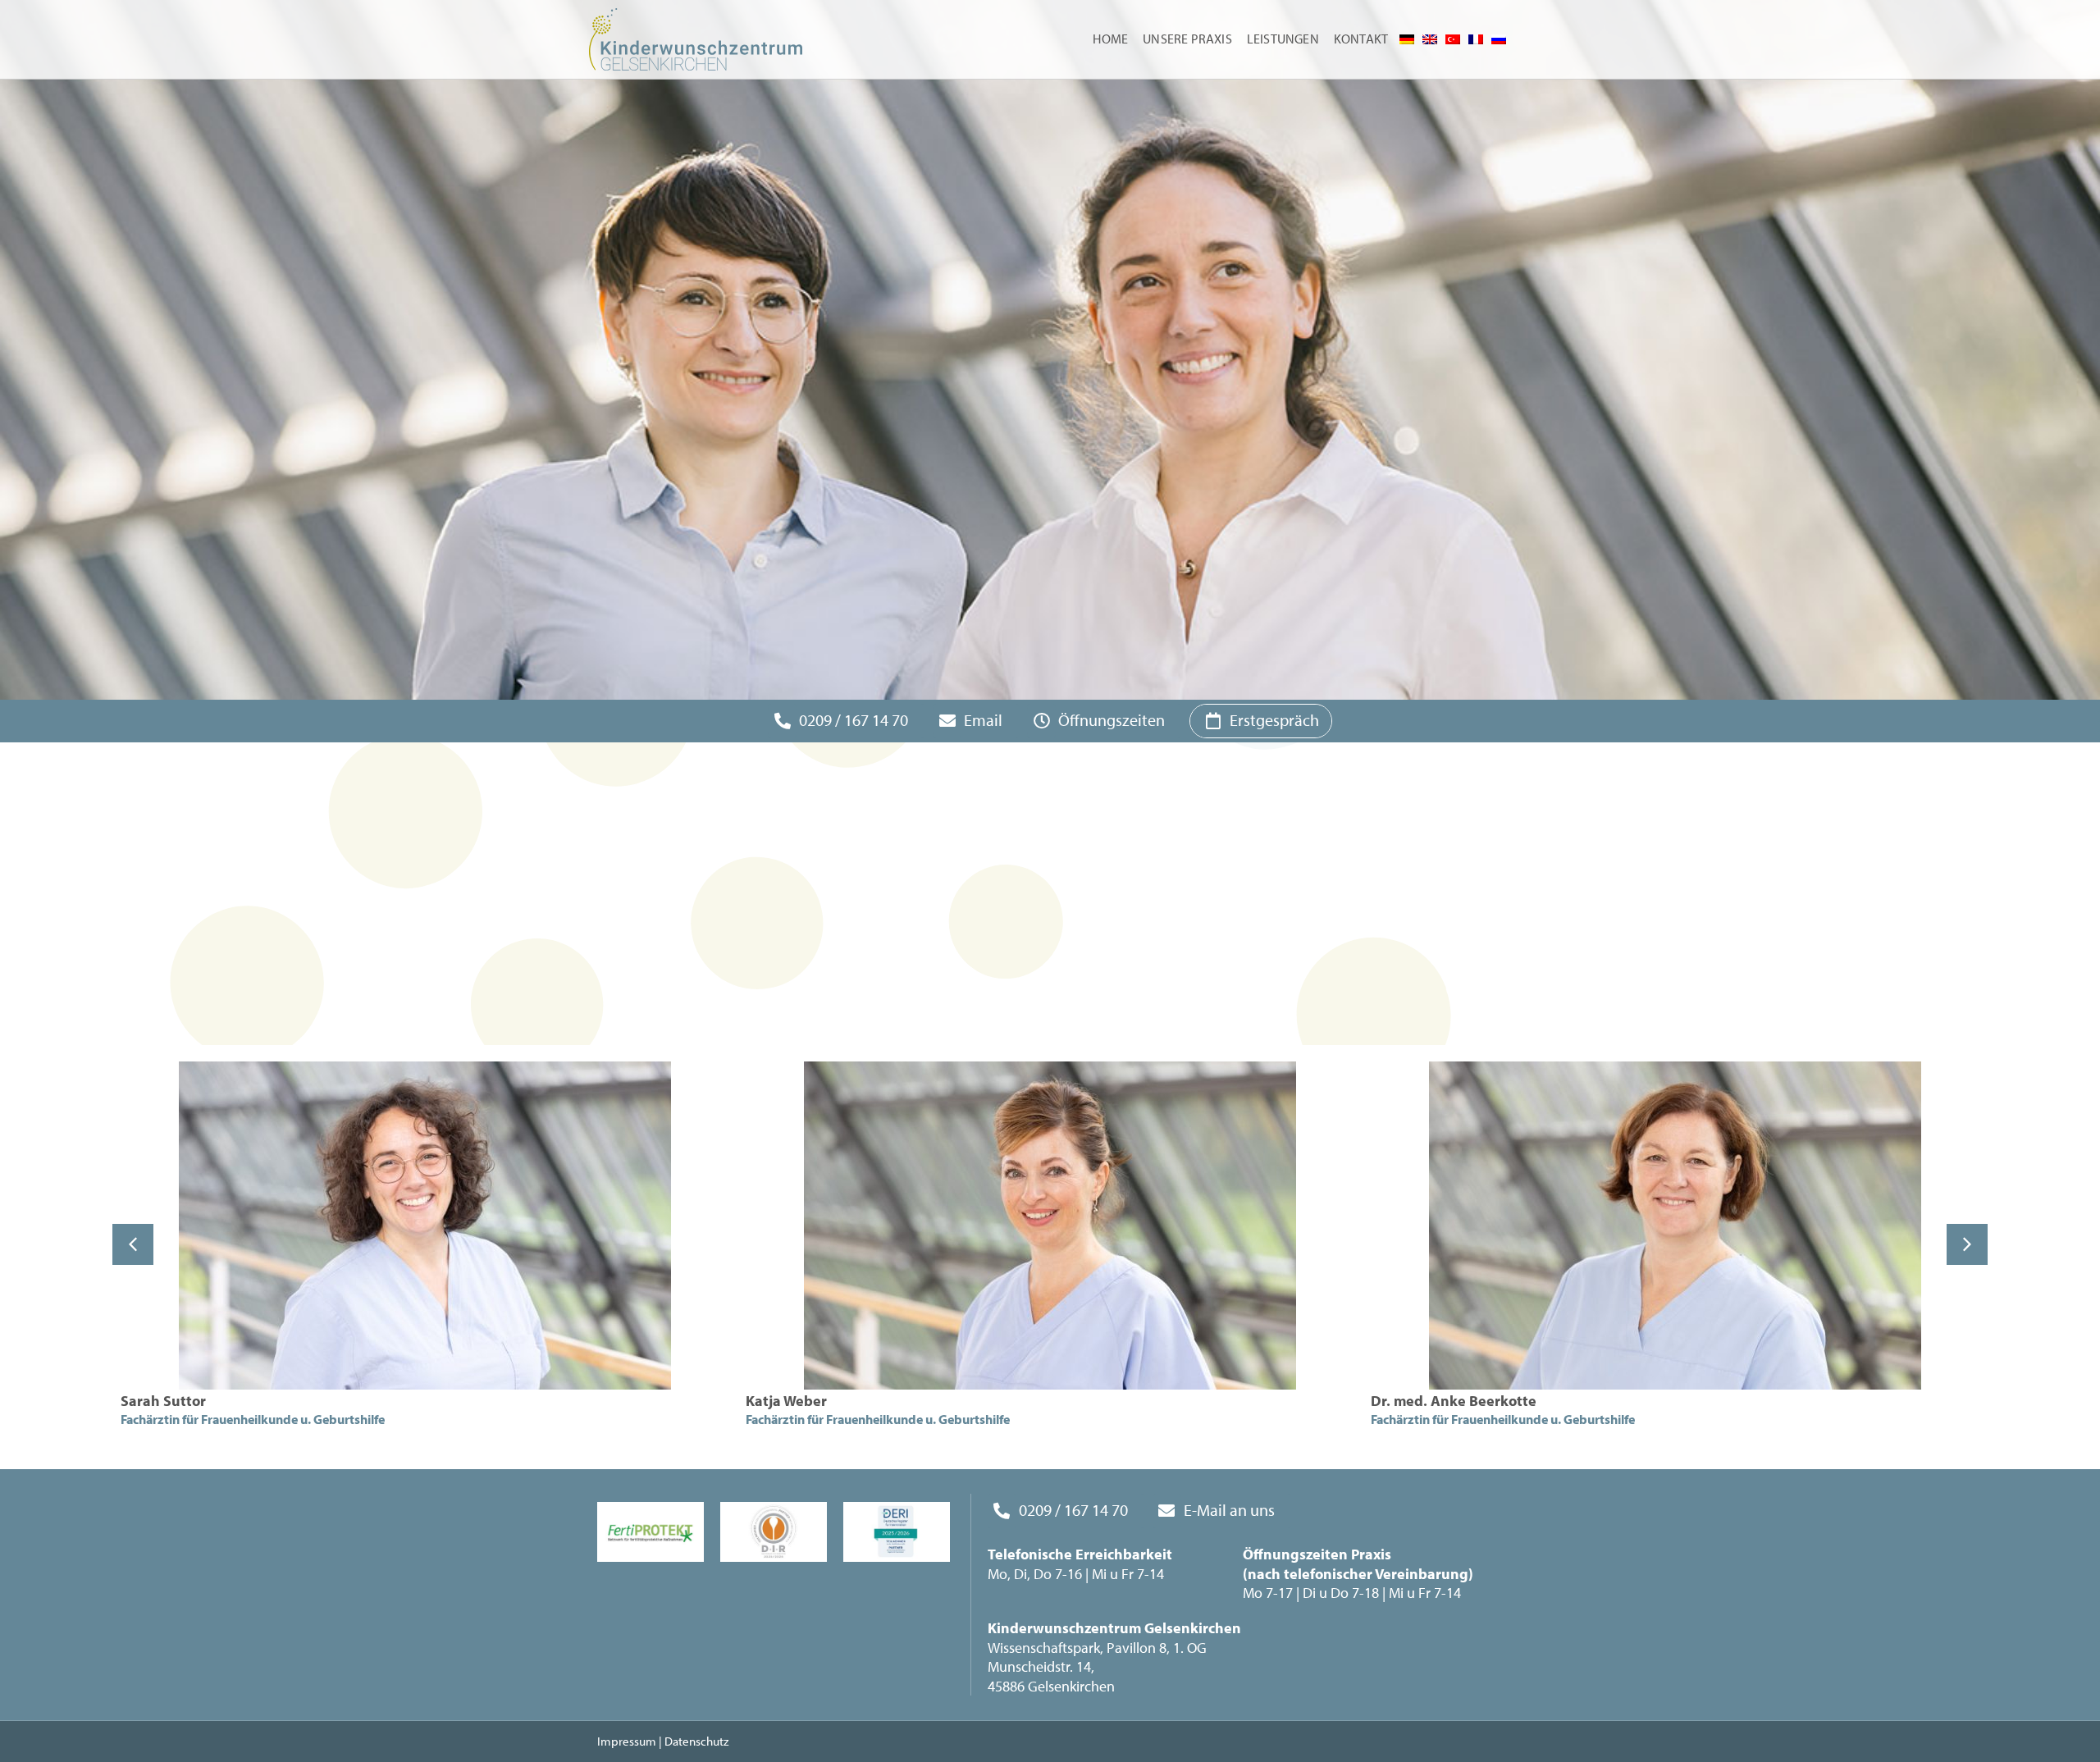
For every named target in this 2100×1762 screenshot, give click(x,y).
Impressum (627, 1741)
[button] (1967, 1244)
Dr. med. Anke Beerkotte (1454, 1401)
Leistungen (1283, 39)
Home (1110, 39)
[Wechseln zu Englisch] (1430, 39)
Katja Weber (786, 1401)
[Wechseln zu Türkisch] (1453, 39)
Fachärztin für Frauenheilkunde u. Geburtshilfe (253, 1419)
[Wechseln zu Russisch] (1499, 39)
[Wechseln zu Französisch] (1476, 39)
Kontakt (1361, 39)
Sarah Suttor (163, 1401)
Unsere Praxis (1187, 39)
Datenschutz (696, 1741)
